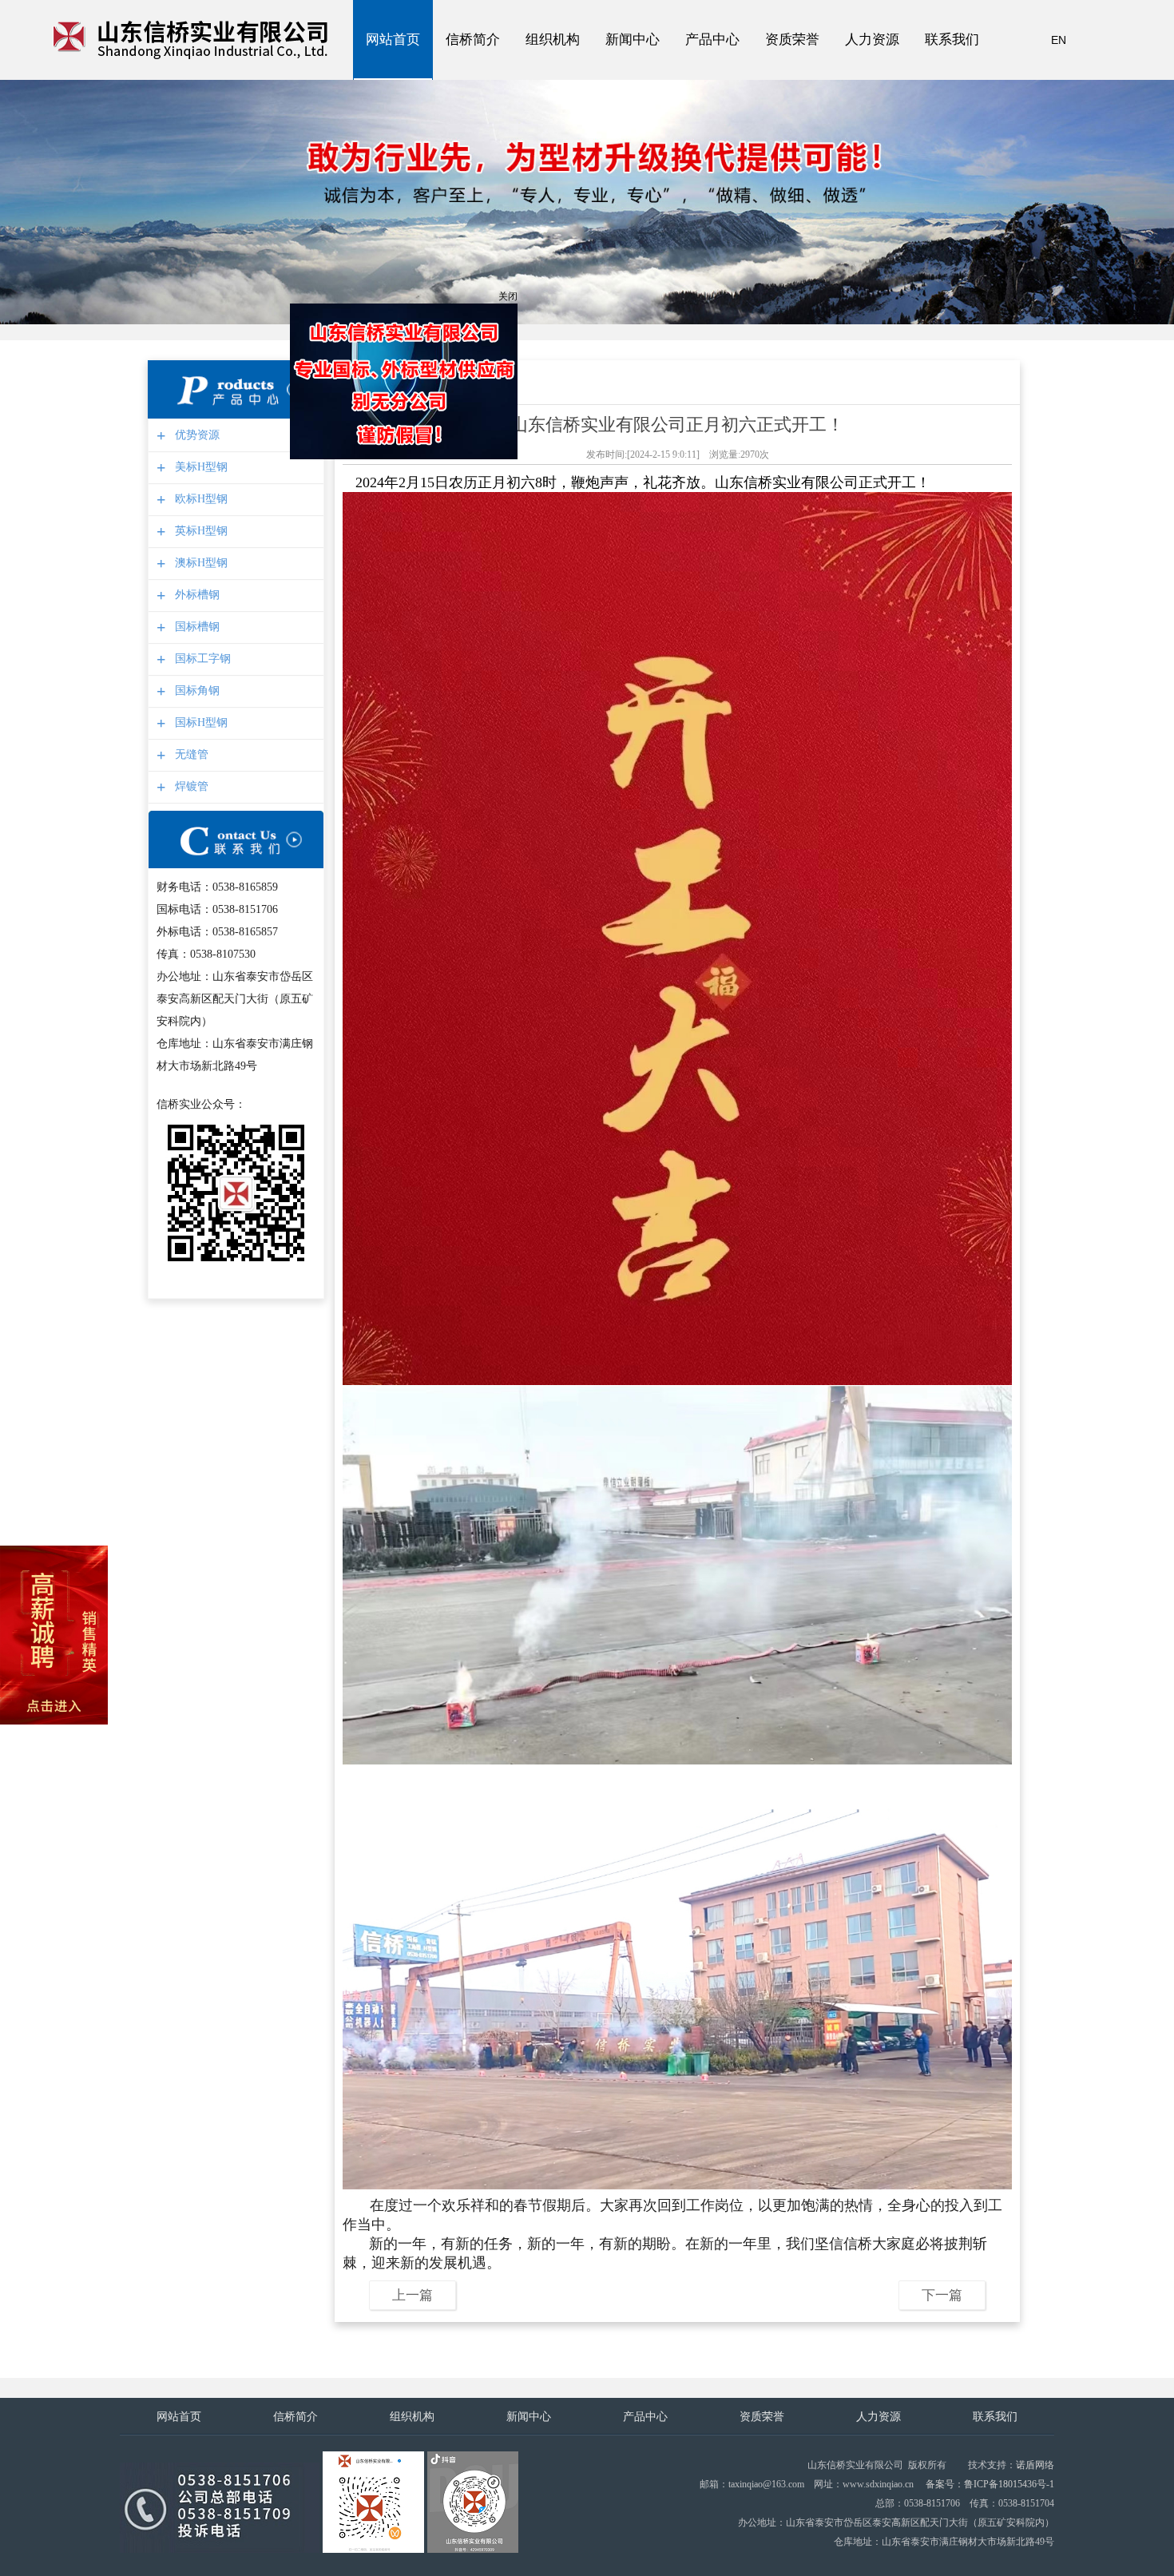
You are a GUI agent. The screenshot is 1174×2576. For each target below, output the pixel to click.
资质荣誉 (792, 56)
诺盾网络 (1035, 2465)
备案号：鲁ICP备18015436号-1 (990, 2484)
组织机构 (553, 56)
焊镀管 (190, 786)
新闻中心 (633, 56)
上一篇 (412, 2295)
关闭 (554, 343)
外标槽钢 (195, 595)
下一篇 (942, 2295)
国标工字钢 (201, 659)
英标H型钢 (199, 531)
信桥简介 (473, 56)
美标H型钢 (199, 467)
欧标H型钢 (199, 499)
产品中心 (712, 56)
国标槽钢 (195, 627)
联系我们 (952, 56)
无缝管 (190, 754)
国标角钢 (195, 691)
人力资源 (872, 56)
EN (1059, 40)
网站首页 (393, 56)
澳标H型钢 (199, 563)
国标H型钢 (199, 722)
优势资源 (195, 435)
